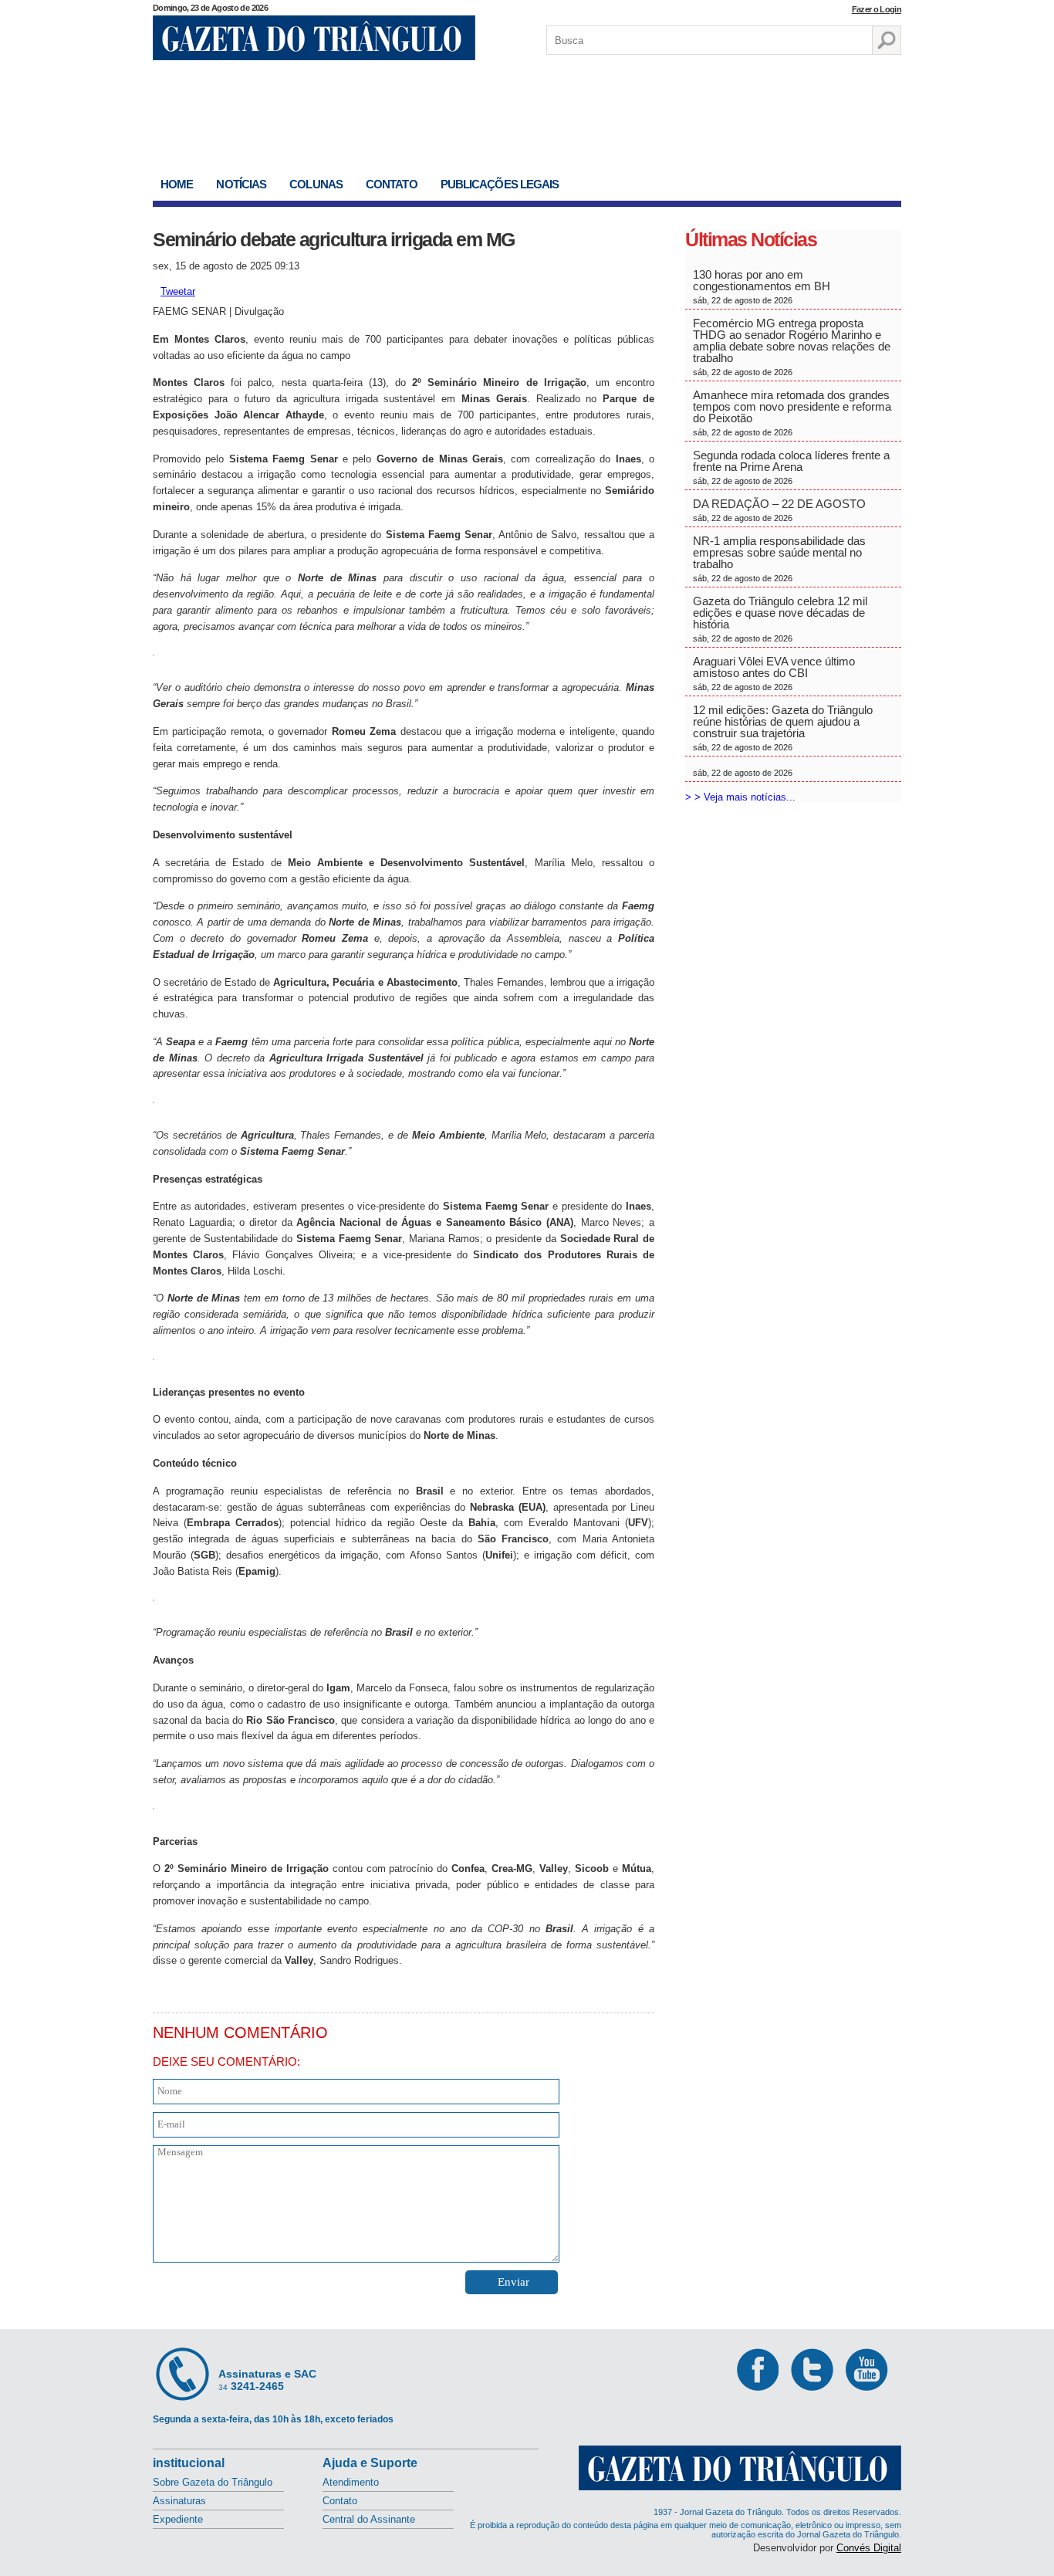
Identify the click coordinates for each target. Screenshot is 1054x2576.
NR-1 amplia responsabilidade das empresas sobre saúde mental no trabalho (779, 559)
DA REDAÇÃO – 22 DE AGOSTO (779, 510)
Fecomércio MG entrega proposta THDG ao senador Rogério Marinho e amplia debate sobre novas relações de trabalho (792, 347)
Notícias (241, 184)
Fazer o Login (877, 9)
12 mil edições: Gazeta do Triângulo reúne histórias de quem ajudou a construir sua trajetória (783, 728)
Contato (392, 184)
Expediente (178, 2519)
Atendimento (351, 2482)
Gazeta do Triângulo (314, 38)
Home (177, 184)
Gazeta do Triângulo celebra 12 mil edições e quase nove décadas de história (780, 619)
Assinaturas (179, 2501)
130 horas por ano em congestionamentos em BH (763, 286)
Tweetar (178, 291)
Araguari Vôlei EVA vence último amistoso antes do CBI (774, 673)
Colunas (316, 184)
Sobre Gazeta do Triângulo (213, 2482)
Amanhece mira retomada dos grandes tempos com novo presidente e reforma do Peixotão (792, 413)
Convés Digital (869, 2548)
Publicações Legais (500, 184)
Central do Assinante (369, 2519)
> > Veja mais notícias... (740, 797)
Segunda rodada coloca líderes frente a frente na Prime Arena (791, 467)
